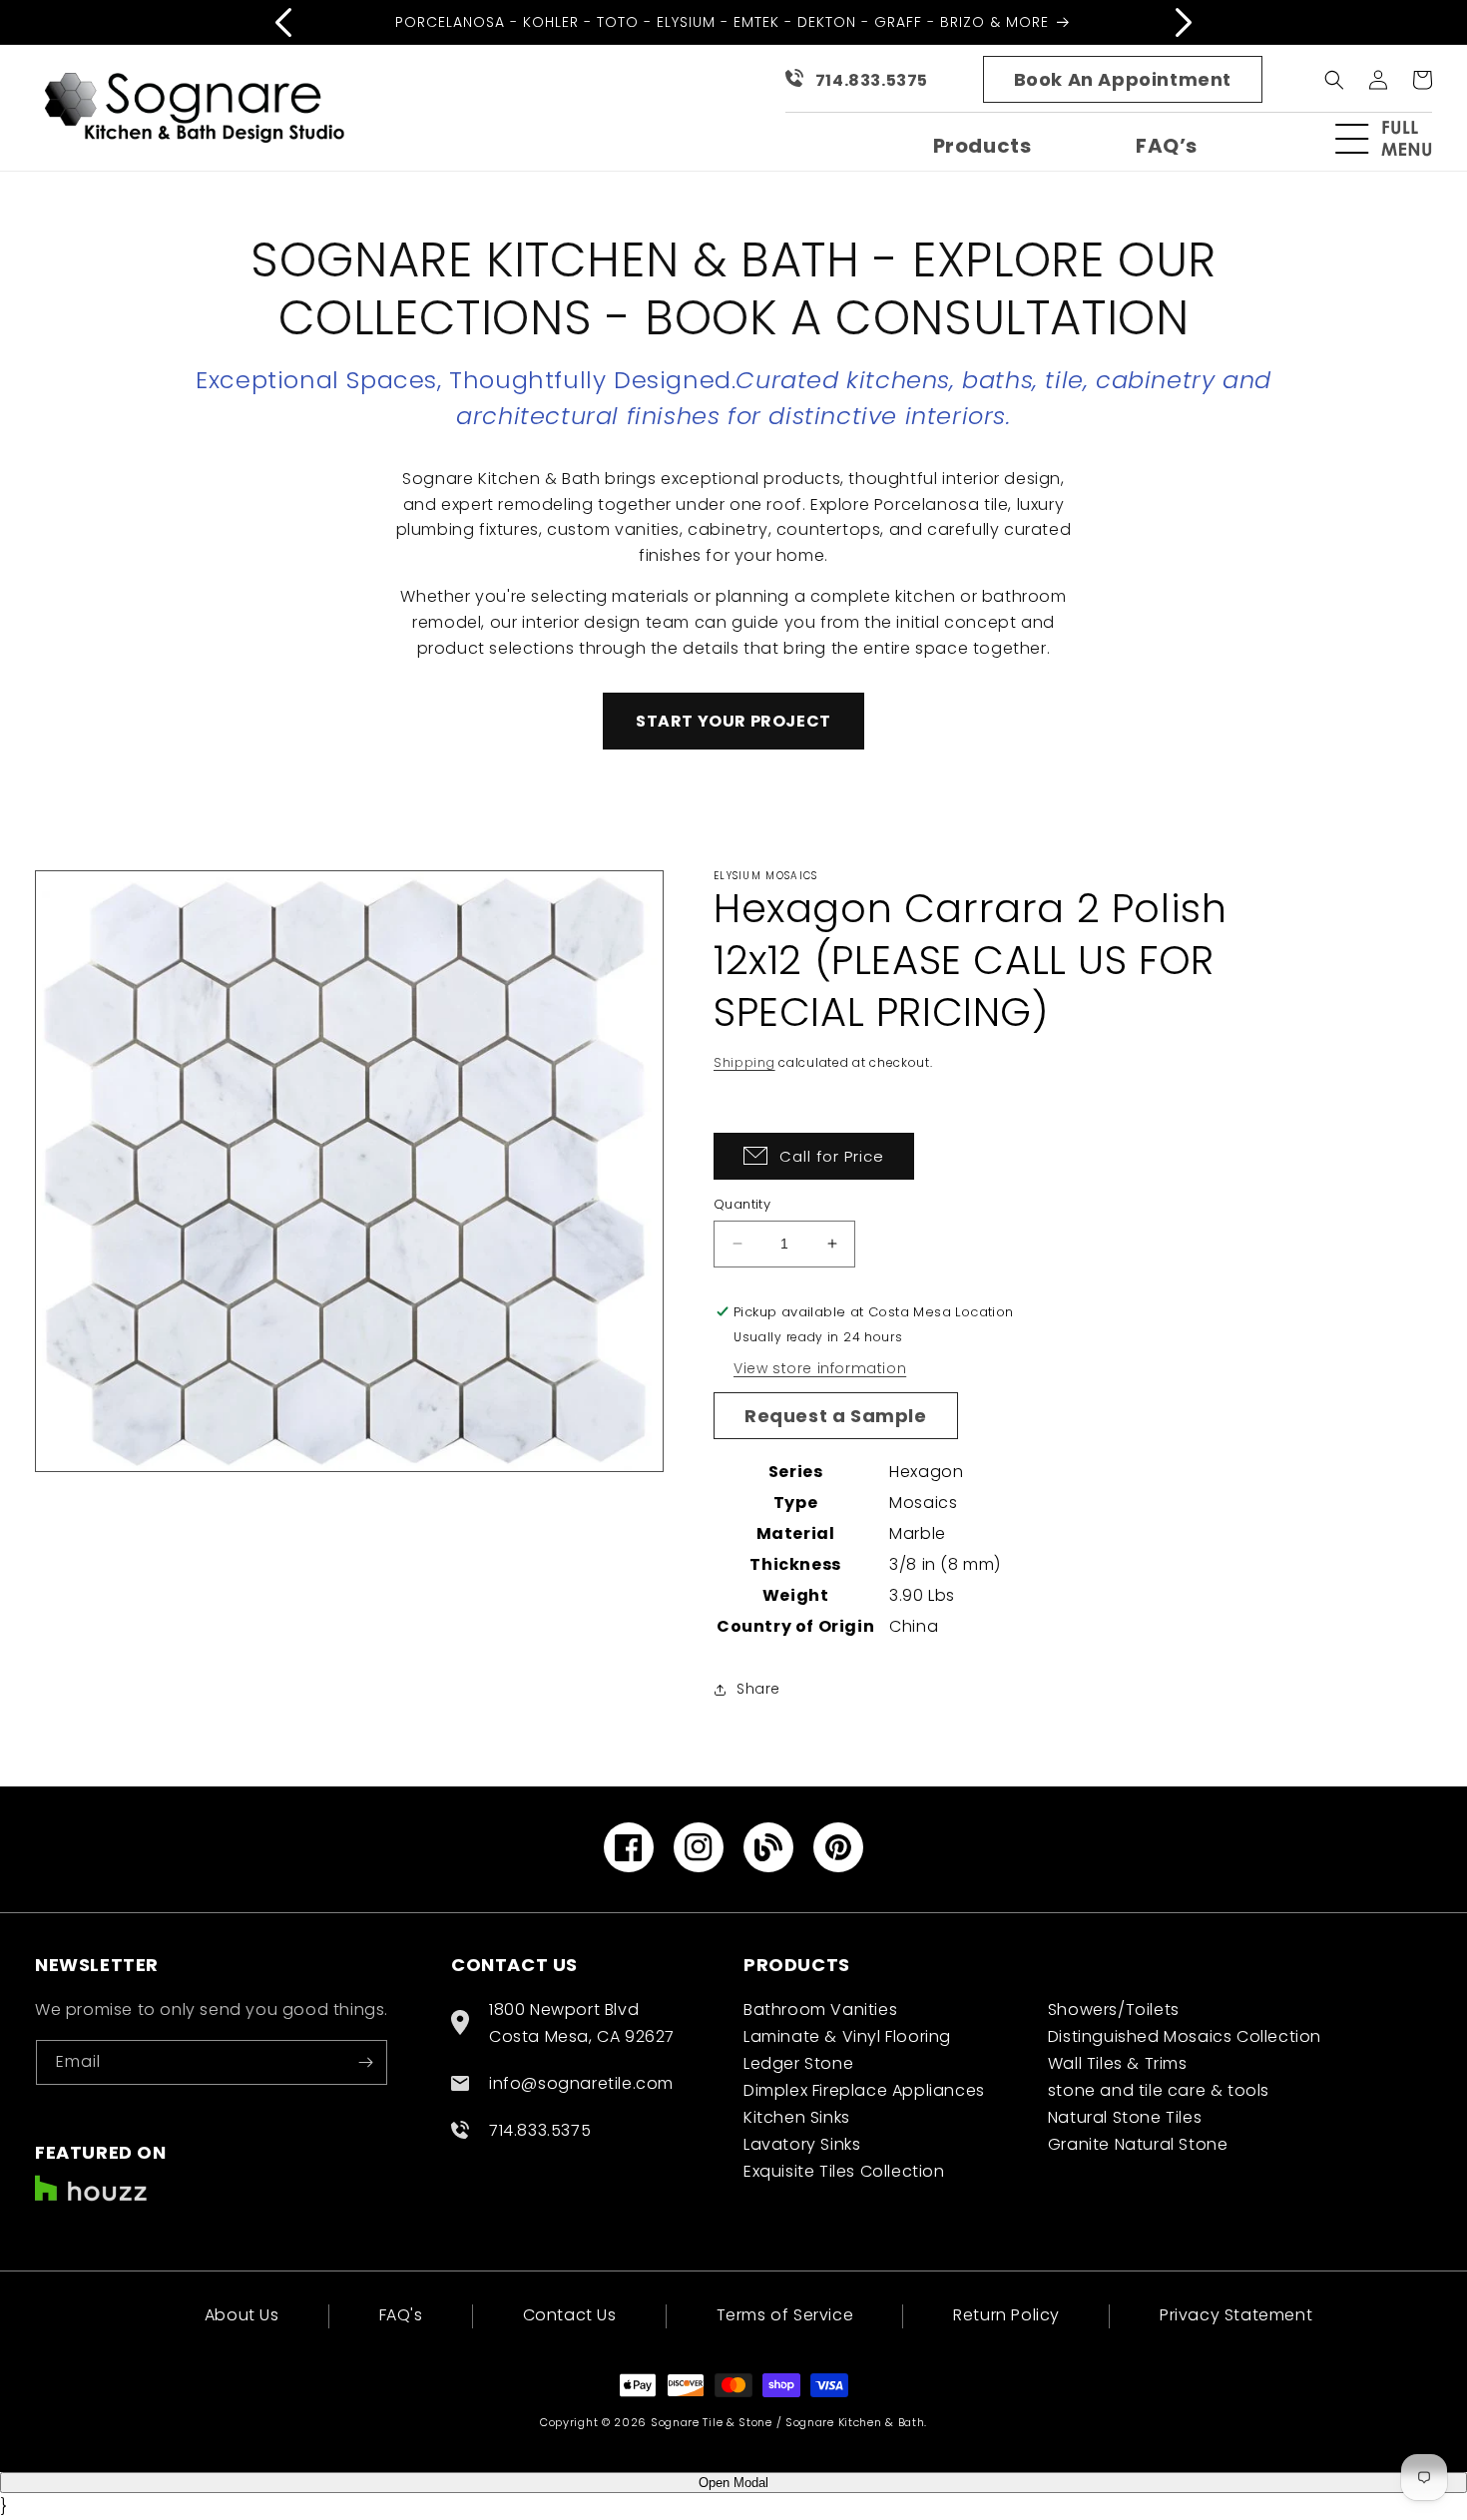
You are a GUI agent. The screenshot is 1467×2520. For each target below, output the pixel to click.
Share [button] (758, 1689)
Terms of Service (785, 2315)
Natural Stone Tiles (1125, 2117)
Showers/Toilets (1114, 2010)
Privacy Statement (1236, 2315)
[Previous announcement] (283, 22)
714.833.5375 (872, 80)
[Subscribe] (365, 2062)
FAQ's (401, 2315)
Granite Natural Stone (1138, 2144)
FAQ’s (1167, 146)
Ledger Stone (798, 2063)
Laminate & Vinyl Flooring (847, 2036)
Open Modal (733, 2483)
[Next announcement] (1184, 22)
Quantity (742, 1204)
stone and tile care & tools (1159, 2090)
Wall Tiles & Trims (1118, 2063)
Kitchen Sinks (797, 2117)
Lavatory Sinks (802, 2144)
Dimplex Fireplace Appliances (864, 2090)
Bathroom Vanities (820, 2010)
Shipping (744, 1062)
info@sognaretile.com (581, 2083)
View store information (820, 1368)
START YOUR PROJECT (733, 721)
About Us (242, 2317)
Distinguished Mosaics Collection (1185, 2036)
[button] (1392, 139)
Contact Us (570, 2315)
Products (982, 146)
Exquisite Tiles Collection (844, 2171)
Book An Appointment (1123, 79)
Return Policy (1006, 2315)
